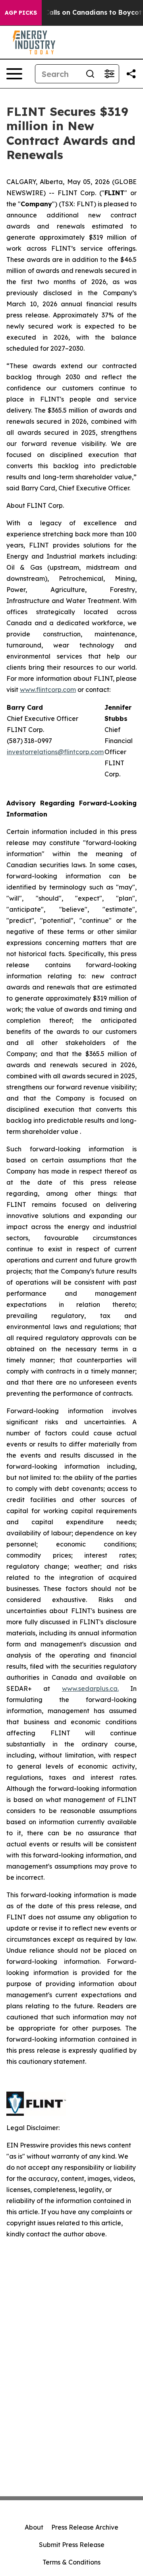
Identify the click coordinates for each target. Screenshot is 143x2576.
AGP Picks (21, 13)
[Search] (90, 74)
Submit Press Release (72, 2545)
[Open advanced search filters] (109, 74)
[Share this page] (131, 74)
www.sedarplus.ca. (90, 1689)
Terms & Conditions (71, 2562)
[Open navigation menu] (14, 74)
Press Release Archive (85, 2527)
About (34, 2527)
